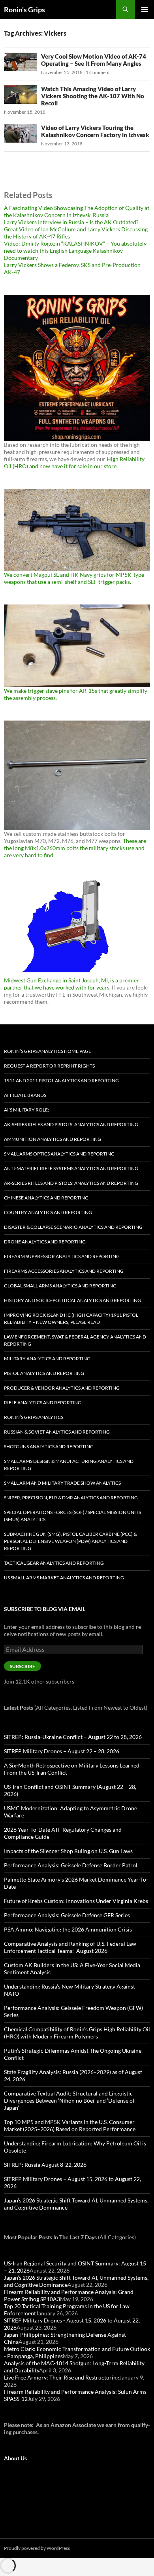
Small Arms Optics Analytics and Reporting (59, 1154)
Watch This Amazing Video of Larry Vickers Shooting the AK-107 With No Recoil (93, 96)
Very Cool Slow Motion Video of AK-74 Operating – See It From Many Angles (94, 60)
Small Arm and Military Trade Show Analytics (62, 1483)
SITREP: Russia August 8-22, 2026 (45, 2165)
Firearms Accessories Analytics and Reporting (64, 1271)
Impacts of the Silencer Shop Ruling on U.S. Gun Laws (68, 1851)
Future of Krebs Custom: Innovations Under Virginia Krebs (76, 1901)
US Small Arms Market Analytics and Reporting (64, 1578)
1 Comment (98, 72)
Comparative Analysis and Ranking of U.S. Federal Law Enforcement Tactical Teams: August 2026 (70, 1947)
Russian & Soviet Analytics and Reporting (57, 1432)
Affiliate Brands (25, 1095)
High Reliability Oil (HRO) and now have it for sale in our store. (74, 462)
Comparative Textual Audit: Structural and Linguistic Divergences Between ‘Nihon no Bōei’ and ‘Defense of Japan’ (69, 2100)
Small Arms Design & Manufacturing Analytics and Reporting (69, 1465)
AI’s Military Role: (26, 1110)
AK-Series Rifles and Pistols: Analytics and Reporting (71, 1124)
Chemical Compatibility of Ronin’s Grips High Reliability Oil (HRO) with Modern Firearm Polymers (77, 2033)
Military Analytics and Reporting (47, 1359)
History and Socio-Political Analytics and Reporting (72, 1300)
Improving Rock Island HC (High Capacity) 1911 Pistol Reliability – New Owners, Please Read (71, 1319)
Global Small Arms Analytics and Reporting (60, 1286)
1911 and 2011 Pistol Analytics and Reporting (61, 1080)
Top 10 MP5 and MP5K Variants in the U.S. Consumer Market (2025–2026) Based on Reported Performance (70, 2125)
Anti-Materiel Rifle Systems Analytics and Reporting (71, 1168)
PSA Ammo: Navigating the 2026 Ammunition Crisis (68, 1929)
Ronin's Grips (24, 10)
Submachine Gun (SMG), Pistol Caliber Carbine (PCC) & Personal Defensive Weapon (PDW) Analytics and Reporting (70, 1541)
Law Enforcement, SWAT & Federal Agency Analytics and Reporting (75, 1340)
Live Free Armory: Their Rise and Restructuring (62, 2377)
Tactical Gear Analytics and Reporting (54, 1563)
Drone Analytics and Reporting (45, 1242)
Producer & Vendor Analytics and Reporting (62, 1388)
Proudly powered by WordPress (37, 2548)
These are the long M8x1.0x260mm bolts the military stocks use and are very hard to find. (75, 848)
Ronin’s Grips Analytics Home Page (48, 1051)
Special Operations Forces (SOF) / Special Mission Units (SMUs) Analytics (72, 1516)
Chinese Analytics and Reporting (46, 1198)
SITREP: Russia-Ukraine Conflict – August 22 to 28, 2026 (73, 1737)
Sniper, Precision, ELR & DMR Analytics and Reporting (71, 1498)
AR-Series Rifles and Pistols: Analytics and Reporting (71, 1183)
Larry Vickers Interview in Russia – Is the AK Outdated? (71, 222)
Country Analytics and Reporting (48, 1212)
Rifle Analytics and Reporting (43, 1402)
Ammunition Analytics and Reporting (53, 1139)
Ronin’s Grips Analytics (34, 1417)
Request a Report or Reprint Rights (49, 1066)
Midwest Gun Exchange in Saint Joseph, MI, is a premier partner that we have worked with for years (71, 984)
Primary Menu (145, 10)
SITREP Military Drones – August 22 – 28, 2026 (62, 1751)
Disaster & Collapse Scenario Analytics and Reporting (73, 1227)
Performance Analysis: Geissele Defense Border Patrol (71, 1865)
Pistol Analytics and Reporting (44, 1373)
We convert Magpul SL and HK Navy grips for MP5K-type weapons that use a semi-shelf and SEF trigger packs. (74, 578)
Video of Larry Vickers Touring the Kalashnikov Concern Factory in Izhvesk (95, 131)
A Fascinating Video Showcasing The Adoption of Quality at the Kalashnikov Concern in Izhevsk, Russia (77, 211)
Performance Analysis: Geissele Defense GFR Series (67, 1915)
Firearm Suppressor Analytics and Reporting (62, 1256)
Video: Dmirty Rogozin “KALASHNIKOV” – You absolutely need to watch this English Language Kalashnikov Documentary (75, 251)
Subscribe (23, 1666)
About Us (15, 2458)
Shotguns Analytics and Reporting (49, 1446)
